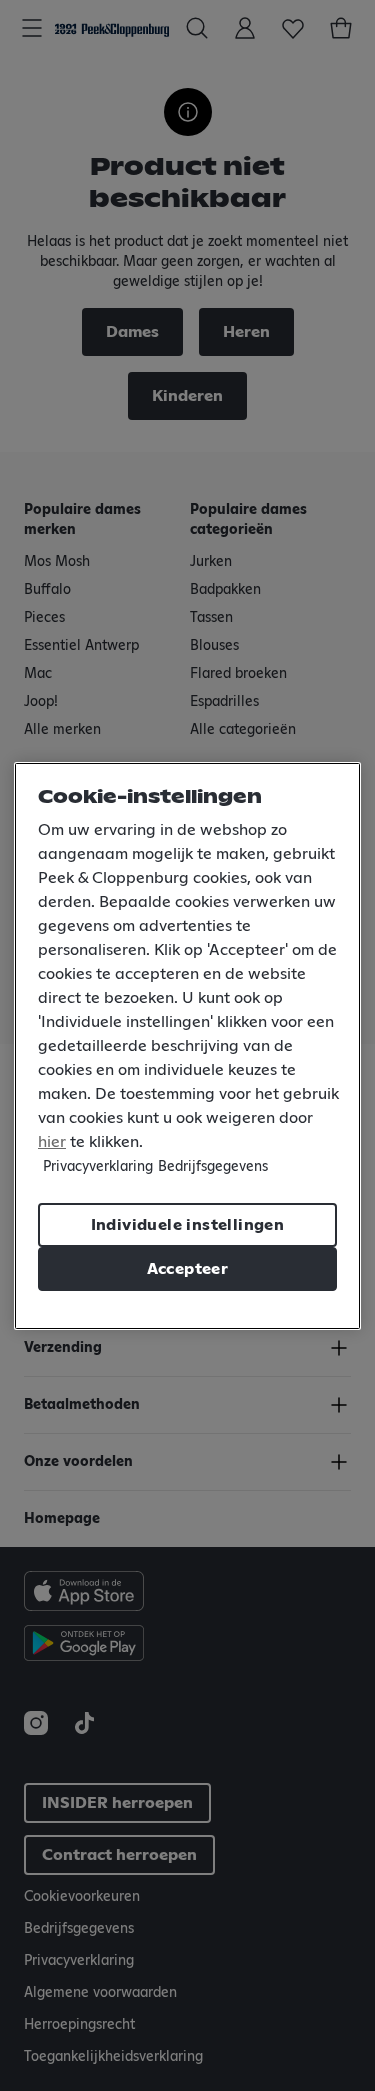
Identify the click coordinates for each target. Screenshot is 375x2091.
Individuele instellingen (188, 1225)
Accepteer (188, 1269)
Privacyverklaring (98, 1167)
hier (52, 1142)
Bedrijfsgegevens (213, 1167)
